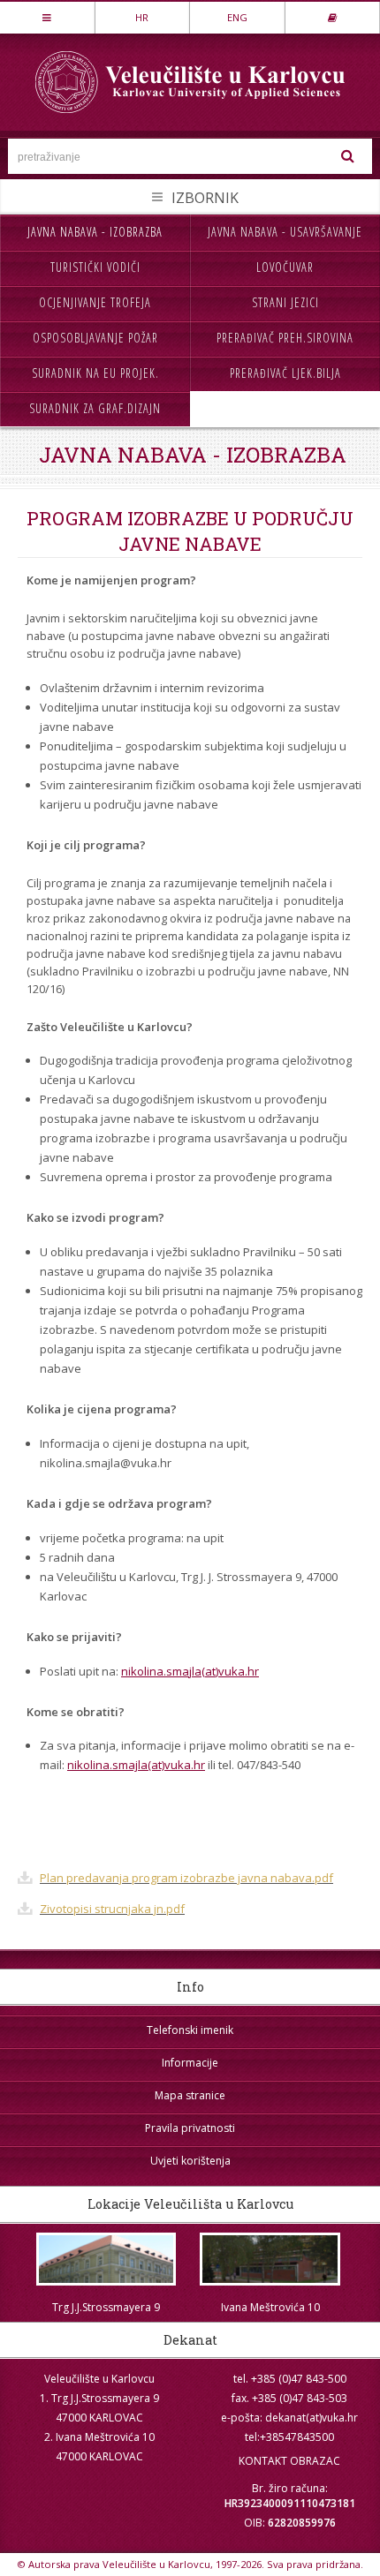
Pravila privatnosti (190, 2128)
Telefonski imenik (190, 2030)
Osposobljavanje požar (95, 338)
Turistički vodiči (95, 267)
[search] (348, 156)
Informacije (190, 2063)
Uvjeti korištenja (190, 2161)
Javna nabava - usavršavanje (285, 232)
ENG (237, 17)
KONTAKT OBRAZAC (289, 2461)
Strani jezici (285, 302)
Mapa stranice (190, 2095)
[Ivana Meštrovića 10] (270, 2260)
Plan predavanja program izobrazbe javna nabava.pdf (186, 1878)
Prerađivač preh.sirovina (285, 338)
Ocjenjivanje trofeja (95, 302)
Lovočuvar (285, 267)
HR (142, 17)
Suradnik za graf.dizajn (95, 408)
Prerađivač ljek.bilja (285, 373)
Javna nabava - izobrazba (95, 232)
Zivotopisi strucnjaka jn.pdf (112, 1909)
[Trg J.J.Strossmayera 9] (106, 2260)
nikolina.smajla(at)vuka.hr (190, 1671)
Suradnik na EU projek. (95, 373)
